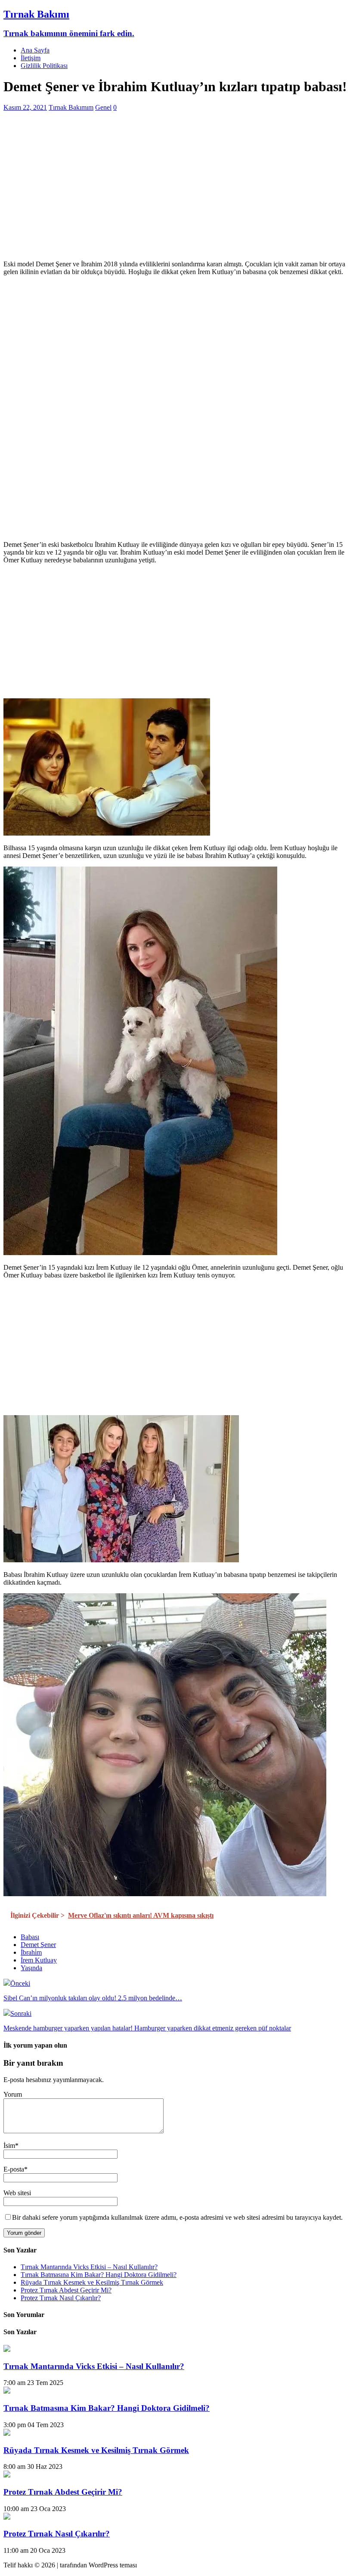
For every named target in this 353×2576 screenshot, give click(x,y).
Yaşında (31, 1968)
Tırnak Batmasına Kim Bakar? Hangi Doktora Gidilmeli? (99, 2275)
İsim (9, 2146)
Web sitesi (17, 2193)
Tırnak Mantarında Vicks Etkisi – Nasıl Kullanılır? (89, 2267)
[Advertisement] (176, 193)
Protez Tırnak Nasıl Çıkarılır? (61, 2298)
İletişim (31, 58)
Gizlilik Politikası (44, 66)
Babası (30, 1937)
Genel (103, 107)
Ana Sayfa (35, 50)
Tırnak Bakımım (71, 107)
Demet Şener (38, 1945)
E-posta (14, 2169)
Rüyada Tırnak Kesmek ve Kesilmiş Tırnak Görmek (92, 2282)
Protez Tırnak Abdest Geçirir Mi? (66, 2290)
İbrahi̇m (31, 1952)
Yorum (13, 2094)
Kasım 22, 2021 (25, 107)
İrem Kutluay (39, 1960)
